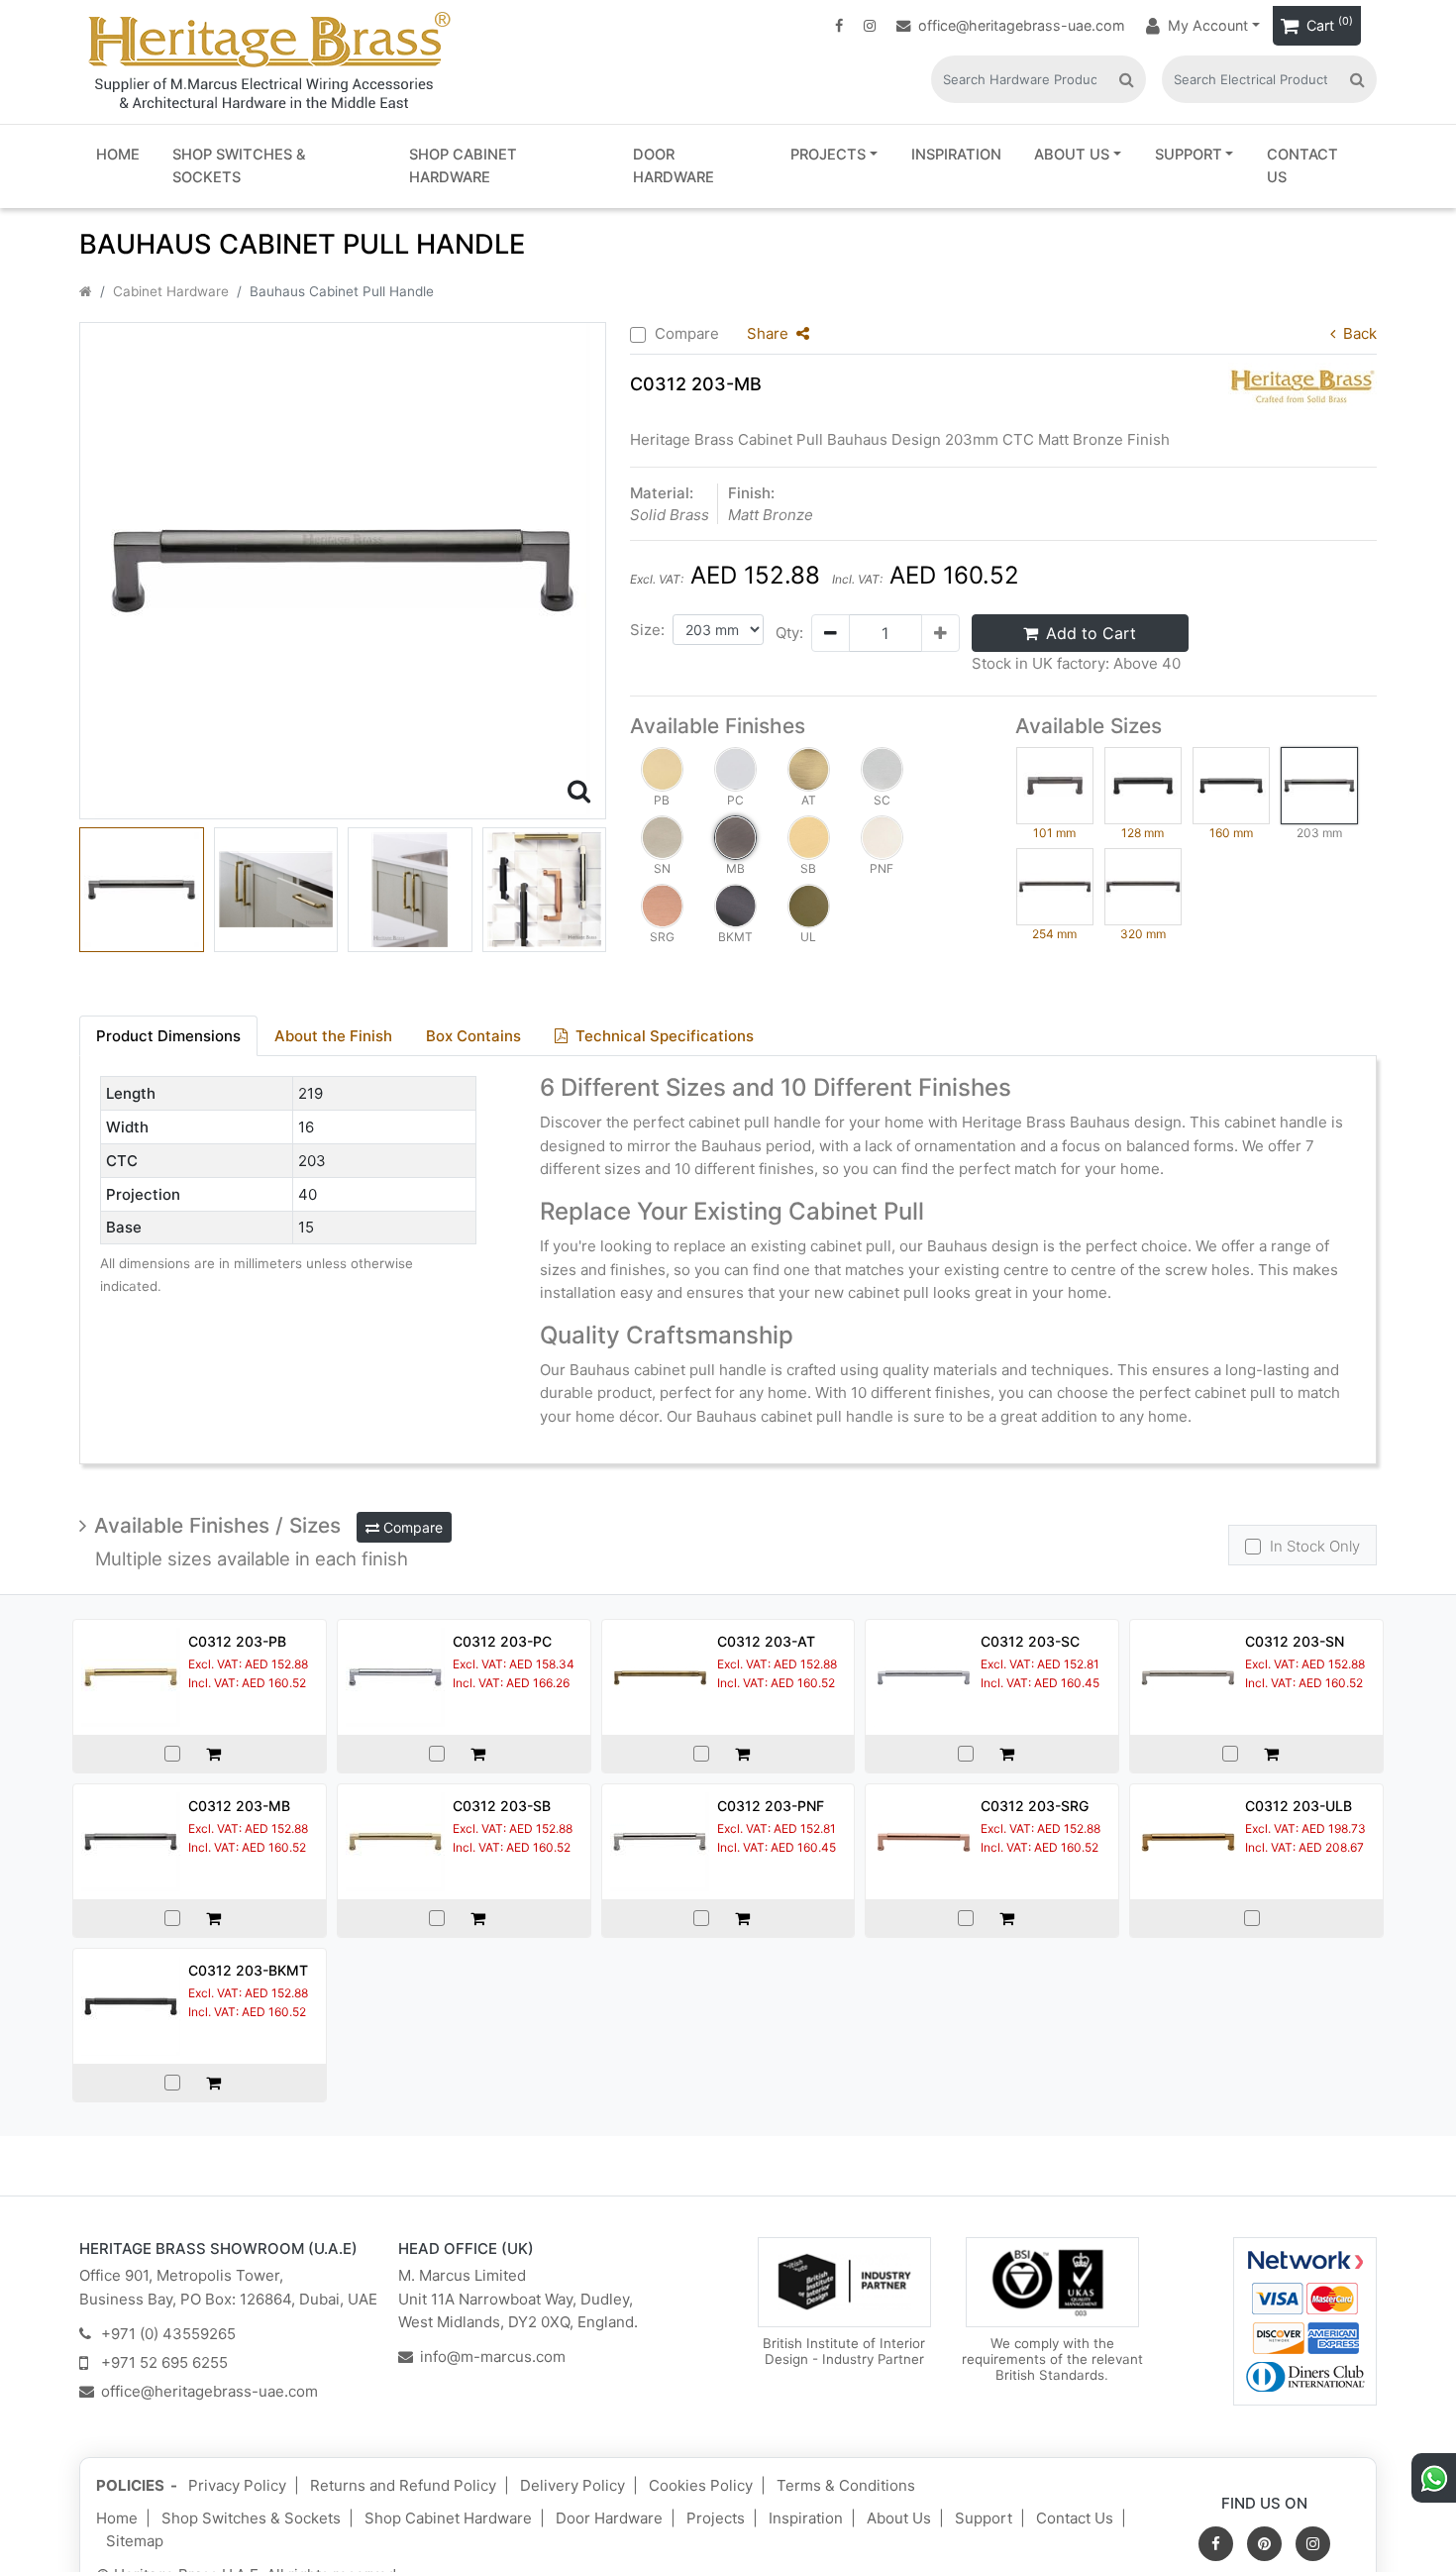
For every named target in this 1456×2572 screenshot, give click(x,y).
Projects (828, 155)
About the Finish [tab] (333, 1036)
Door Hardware (674, 166)
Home (118, 155)
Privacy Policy (237, 2485)
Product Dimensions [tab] (168, 1036)
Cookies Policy (701, 2485)
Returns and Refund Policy (403, 2485)
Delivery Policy (572, 2485)
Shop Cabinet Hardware (463, 166)
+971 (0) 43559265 (168, 2334)
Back (1360, 333)
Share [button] (768, 333)
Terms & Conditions (846, 2485)
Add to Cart (1091, 633)
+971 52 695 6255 (164, 2362)
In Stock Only (1315, 1546)
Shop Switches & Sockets (239, 166)
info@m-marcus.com (493, 2357)
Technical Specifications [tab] (665, 1036)
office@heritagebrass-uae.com (1022, 25)
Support (1189, 155)
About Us (1072, 155)
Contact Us (1302, 166)
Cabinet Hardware (171, 291)
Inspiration (956, 155)
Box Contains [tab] (473, 1036)
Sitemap (135, 2541)
